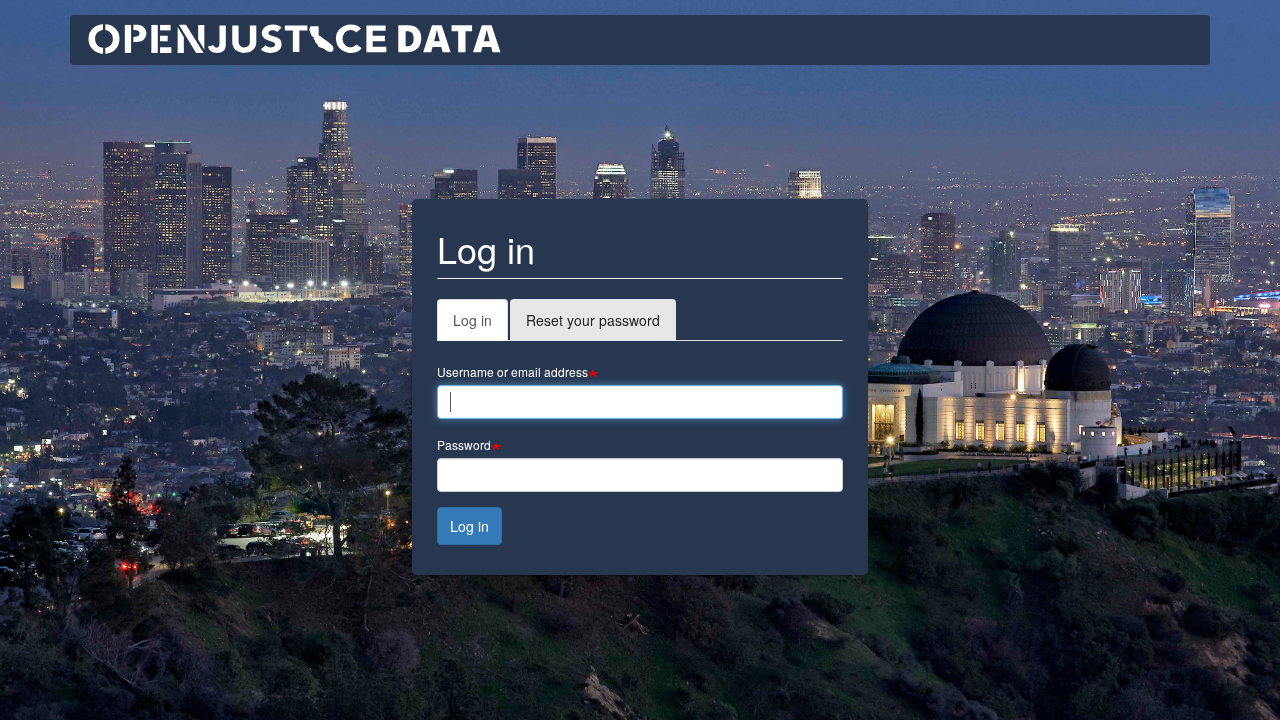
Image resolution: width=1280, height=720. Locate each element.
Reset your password (593, 320)
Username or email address (512, 371)
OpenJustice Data (295, 40)
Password (464, 444)
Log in (480, 325)
